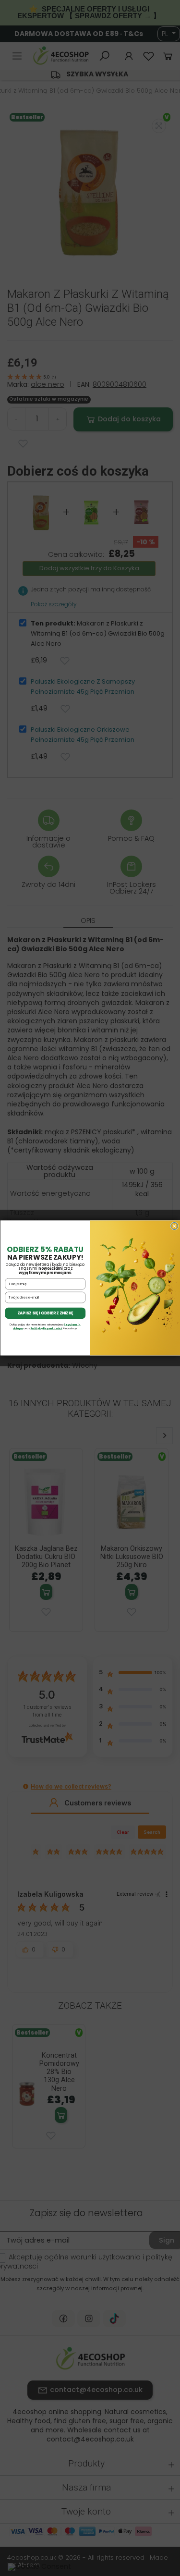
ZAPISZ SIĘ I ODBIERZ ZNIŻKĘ (45, 1313)
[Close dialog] (174, 1226)
